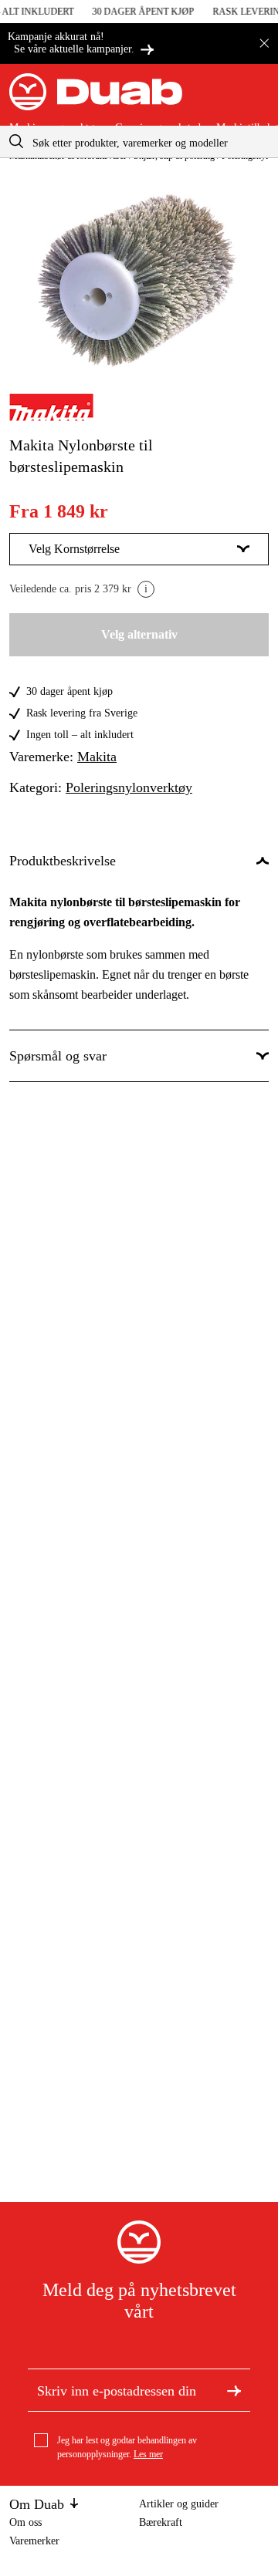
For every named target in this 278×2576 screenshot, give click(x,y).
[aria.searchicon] (16, 142)
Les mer (148, 2454)
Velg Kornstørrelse (74, 549)
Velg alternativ (139, 634)
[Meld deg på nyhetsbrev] (234, 2390)
